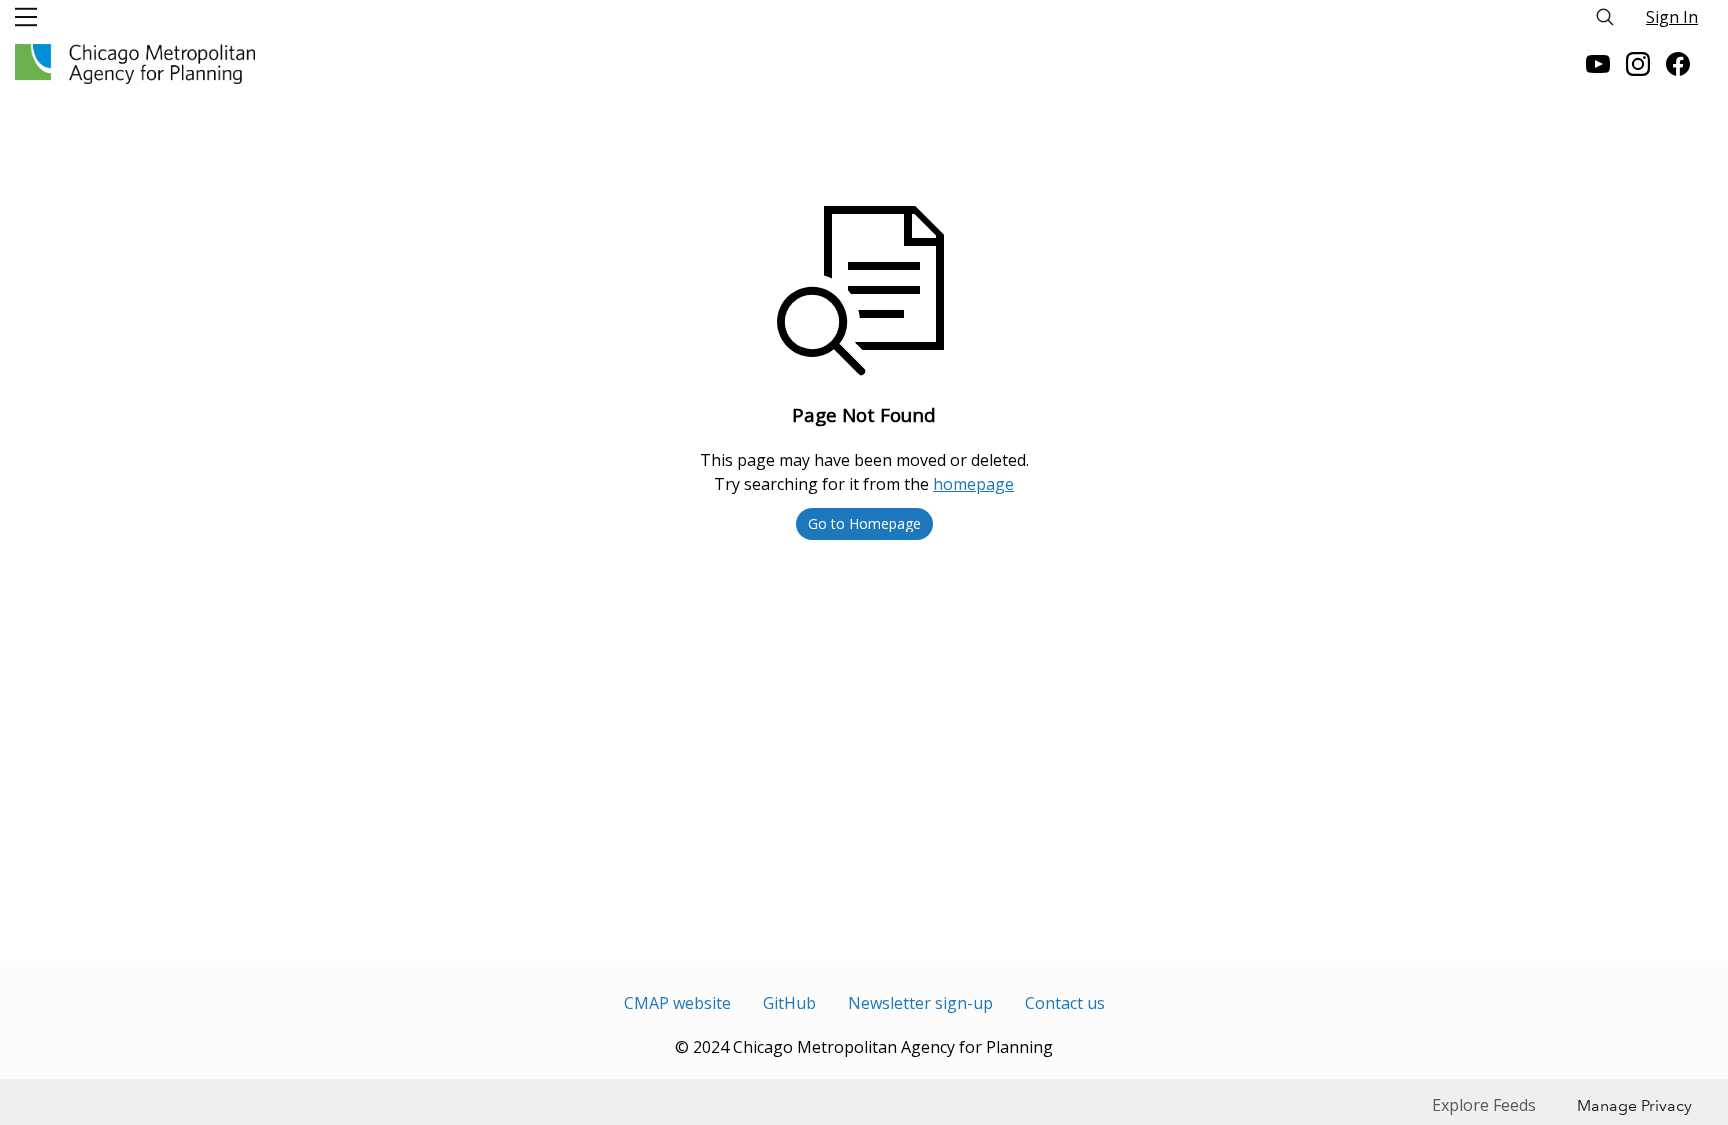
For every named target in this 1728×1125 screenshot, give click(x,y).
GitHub (789, 1003)
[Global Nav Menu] (26, 17)
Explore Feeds (1484, 1105)
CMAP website (677, 1003)
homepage (973, 484)
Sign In (1672, 17)
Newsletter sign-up (920, 1003)
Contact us (1065, 1003)
